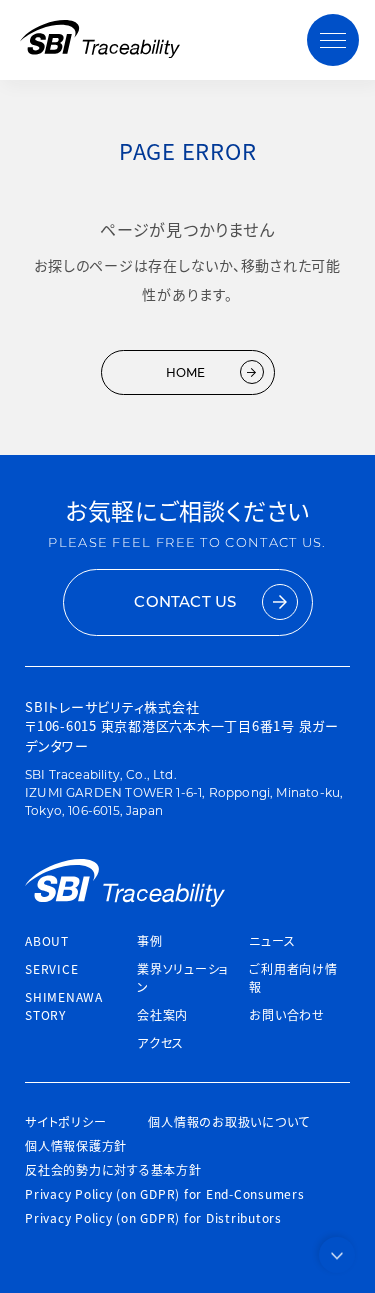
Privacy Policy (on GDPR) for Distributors (153, 1217)
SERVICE (51, 968)
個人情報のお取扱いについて (229, 1121)
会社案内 (162, 1014)
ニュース (272, 940)
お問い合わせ (287, 1014)
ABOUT (47, 940)
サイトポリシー (65, 1121)
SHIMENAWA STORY (64, 1005)
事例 (150, 940)
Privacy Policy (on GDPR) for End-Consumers (165, 1193)
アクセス (160, 1042)
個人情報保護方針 (76, 1145)
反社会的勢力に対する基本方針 (113, 1169)
